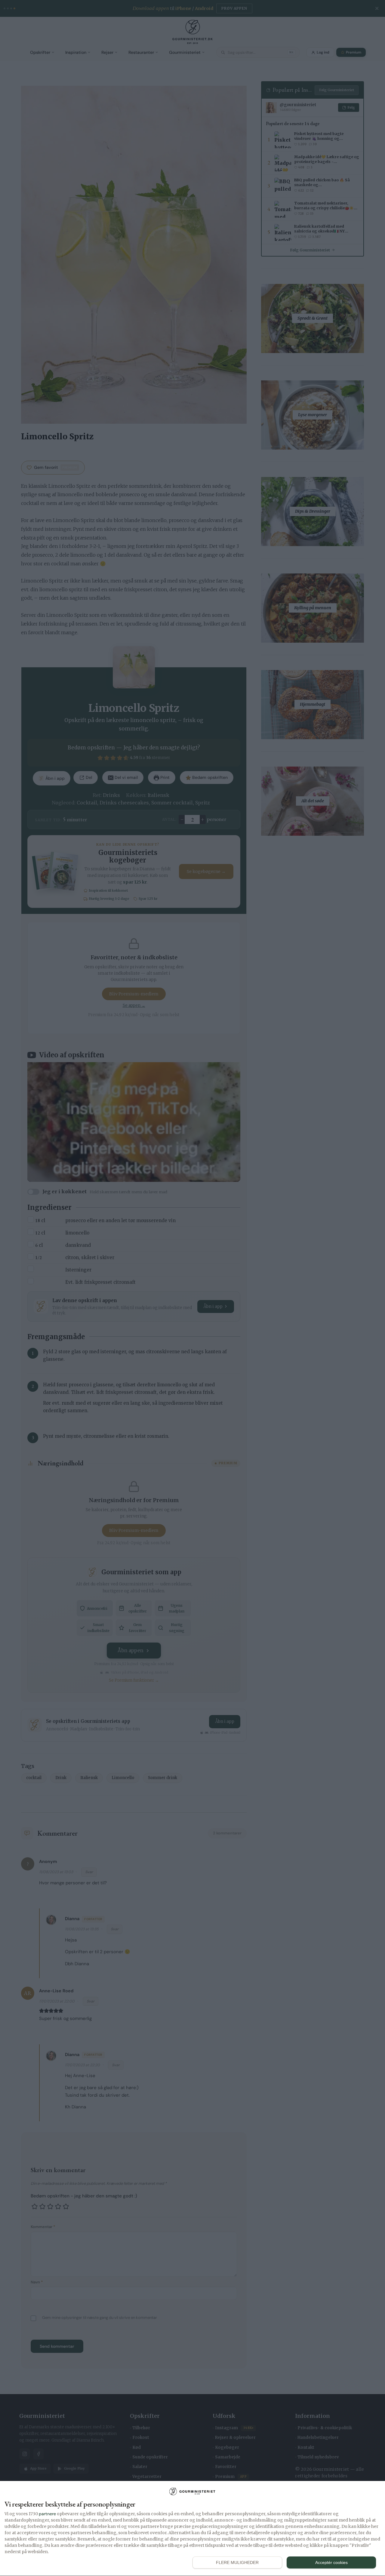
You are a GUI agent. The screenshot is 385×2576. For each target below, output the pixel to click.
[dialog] (192, 2529)
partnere (47, 2514)
